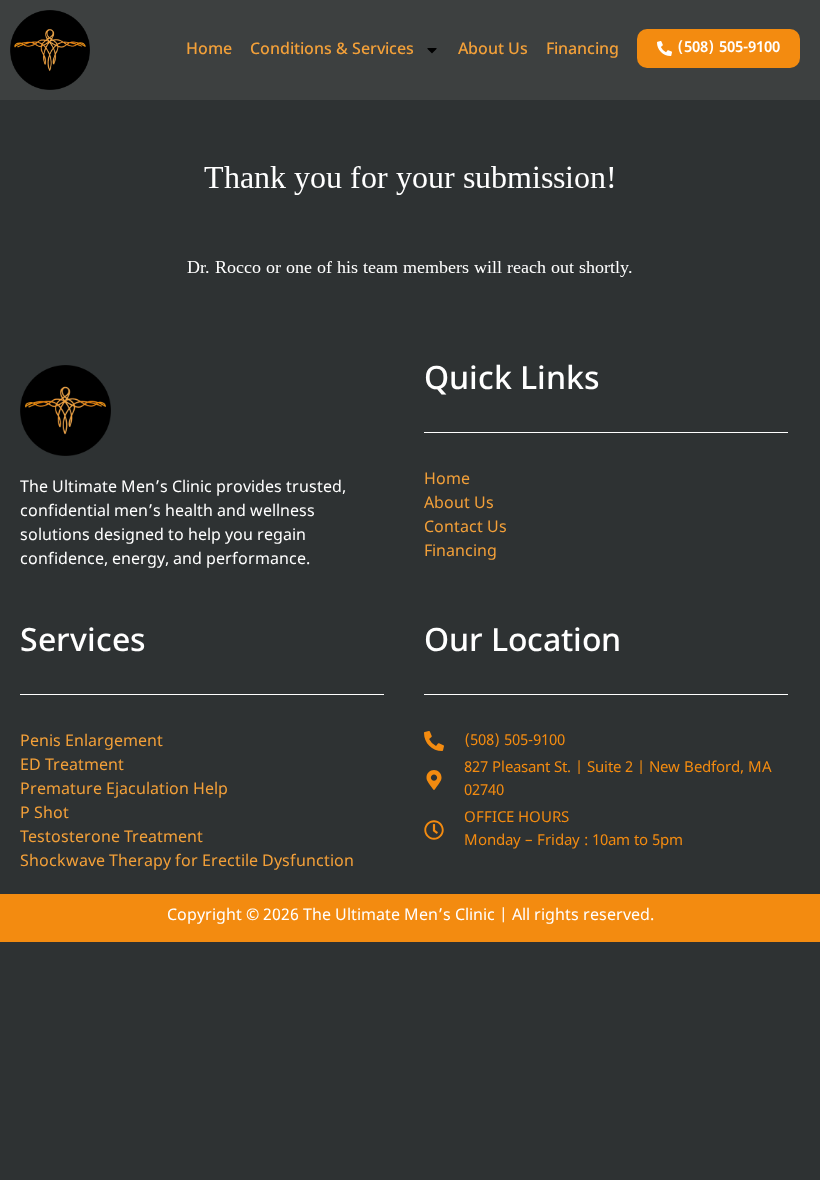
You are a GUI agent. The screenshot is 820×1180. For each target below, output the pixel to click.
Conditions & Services (332, 50)
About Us (493, 50)
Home (209, 50)
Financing (582, 50)
